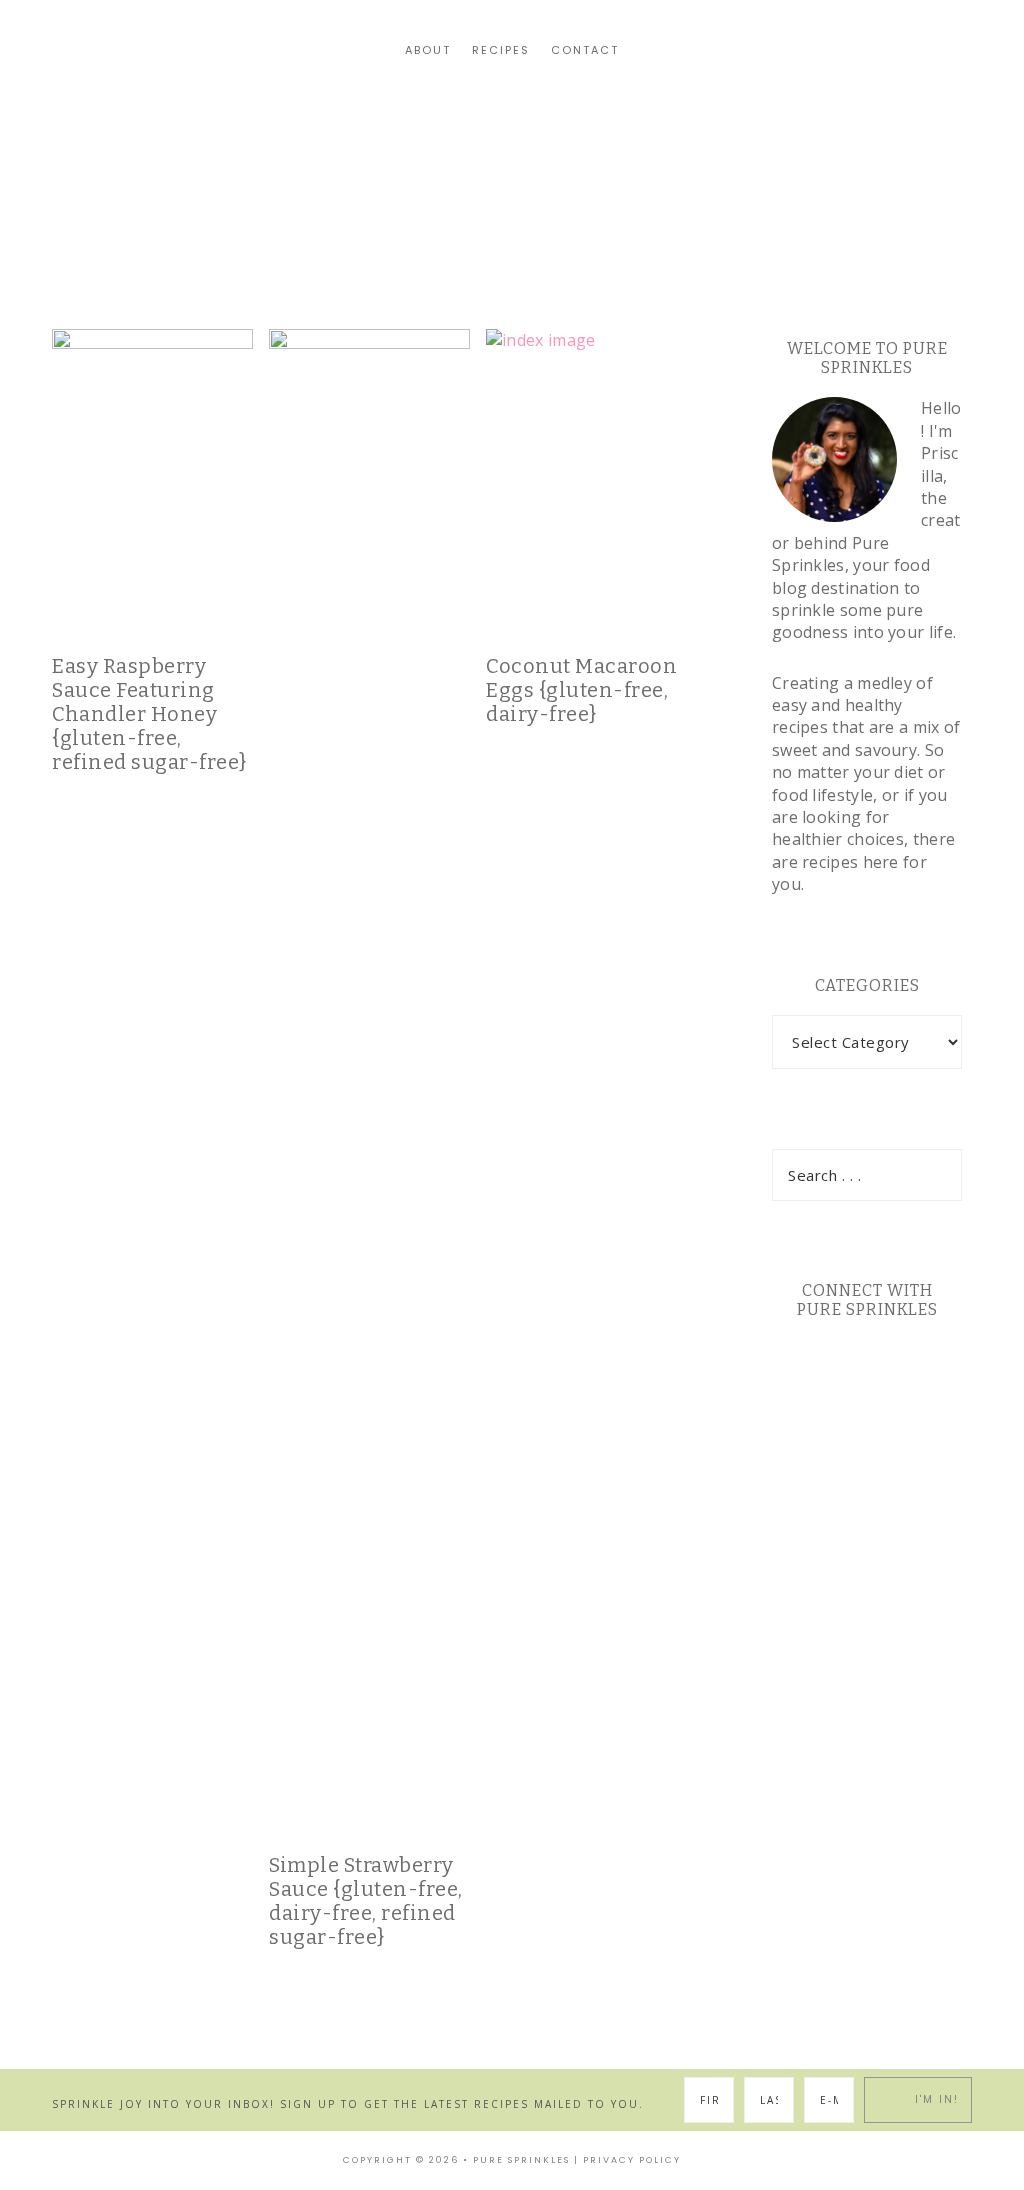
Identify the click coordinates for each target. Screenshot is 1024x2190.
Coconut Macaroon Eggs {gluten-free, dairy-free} (581, 690)
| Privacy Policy (627, 2160)
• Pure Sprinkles (516, 2160)
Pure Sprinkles (512, 138)
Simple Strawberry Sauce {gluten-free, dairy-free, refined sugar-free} (366, 1901)
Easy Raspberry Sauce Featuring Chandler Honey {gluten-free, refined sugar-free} (149, 714)
